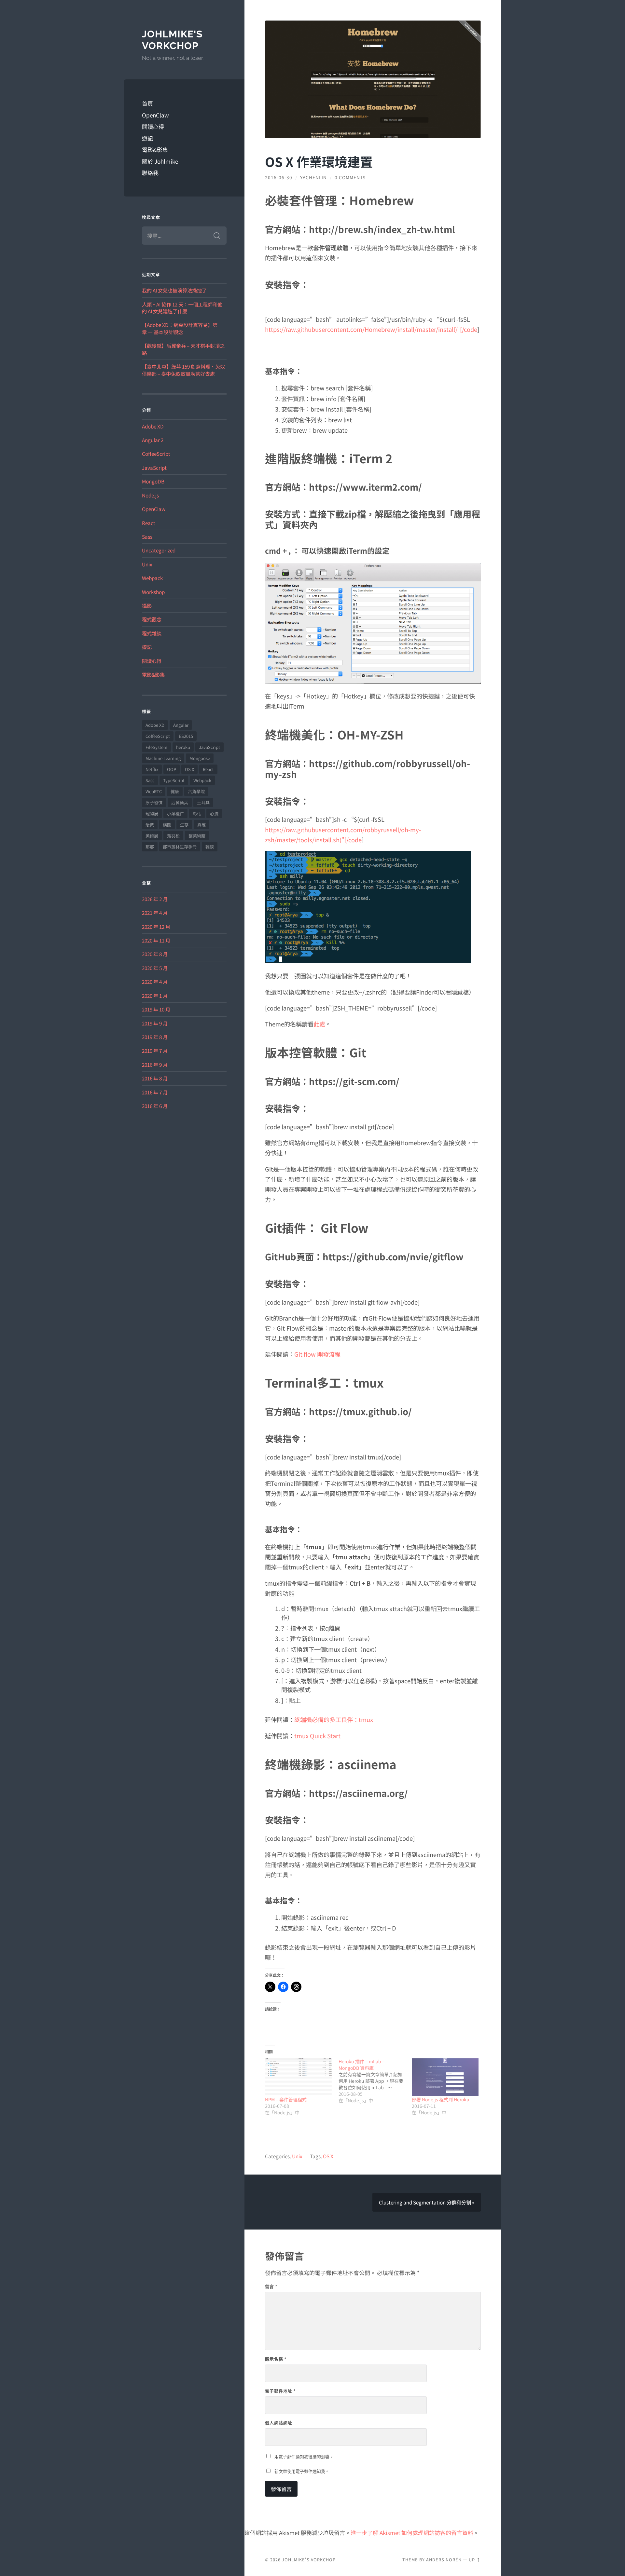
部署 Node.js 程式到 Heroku (441, 2099)
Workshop (153, 592)
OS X (189, 769)
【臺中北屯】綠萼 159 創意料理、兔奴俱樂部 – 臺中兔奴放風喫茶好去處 (183, 370)
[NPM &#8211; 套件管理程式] (298, 2077)
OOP (172, 769)
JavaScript (154, 468)
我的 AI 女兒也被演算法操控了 (174, 290)
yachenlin (313, 177)
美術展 (152, 836)
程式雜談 (152, 633)
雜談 (210, 847)
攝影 (147, 605)
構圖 (167, 825)
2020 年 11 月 (156, 940)
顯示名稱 (276, 2359)
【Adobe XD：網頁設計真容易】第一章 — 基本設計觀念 (182, 328)
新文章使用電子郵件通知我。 (302, 2471)
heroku (183, 747)
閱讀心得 (153, 126)
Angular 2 (153, 440)
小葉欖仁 (175, 813)
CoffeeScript (156, 454)
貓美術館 (197, 836)
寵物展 (152, 813)
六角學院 (196, 791)
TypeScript (174, 780)
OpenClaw (155, 115)
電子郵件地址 (280, 2391)
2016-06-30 (279, 177)
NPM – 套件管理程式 (286, 2099)
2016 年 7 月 (155, 1092)
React (149, 523)
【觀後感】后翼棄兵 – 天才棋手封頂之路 (183, 349)
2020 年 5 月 (155, 968)
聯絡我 (150, 173)
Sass (147, 536)
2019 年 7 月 (155, 1051)
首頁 (147, 103)
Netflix (152, 769)
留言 (271, 2286)
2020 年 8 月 (155, 954)
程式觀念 (152, 619)
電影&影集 (155, 149)
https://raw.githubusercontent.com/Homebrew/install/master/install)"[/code (371, 329)
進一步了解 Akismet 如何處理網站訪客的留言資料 (412, 2533)
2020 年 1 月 (155, 996)
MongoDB (153, 481)
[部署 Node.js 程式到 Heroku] (445, 2077)
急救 (150, 825)
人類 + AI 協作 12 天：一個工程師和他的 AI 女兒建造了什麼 (182, 308)
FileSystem (156, 747)
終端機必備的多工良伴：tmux (334, 1719)
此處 (319, 1024)
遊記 (147, 138)
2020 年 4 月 (155, 982)
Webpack (152, 578)
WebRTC (154, 791)
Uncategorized (159, 550)
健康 (175, 791)
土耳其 (203, 802)
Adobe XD (153, 426)
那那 (150, 847)
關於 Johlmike (160, 161)
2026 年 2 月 (155, 899)
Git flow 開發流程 (317, 1354)
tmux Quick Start (317, 1736)
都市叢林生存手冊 (180, 847)
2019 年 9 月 (155, 1023)
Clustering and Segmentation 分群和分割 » (427, 2202)
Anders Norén (444, 2560)
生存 (184, 825)
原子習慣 (154, 802)
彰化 (197, 813)
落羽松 (173, 836)
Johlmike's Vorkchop (172, 40)
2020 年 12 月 (156, 927)
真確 (201, 825)
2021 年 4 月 (155, 913)
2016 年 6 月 (155, 1106)
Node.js (150, 495)
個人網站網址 (279, 2423)
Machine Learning (163, 758)
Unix (147, 564)
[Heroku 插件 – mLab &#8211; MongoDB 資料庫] (375, 2081)
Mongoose (200, 758)
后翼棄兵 (180, 802)
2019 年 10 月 (156, 1009)
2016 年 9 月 (155, 1064)
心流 (214, 813)
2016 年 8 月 (155, 1078)
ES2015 (186, 736)
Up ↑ (475, 2560)
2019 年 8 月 (155, 1037)
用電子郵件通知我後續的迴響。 (304, 2457)
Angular (181, 725)
